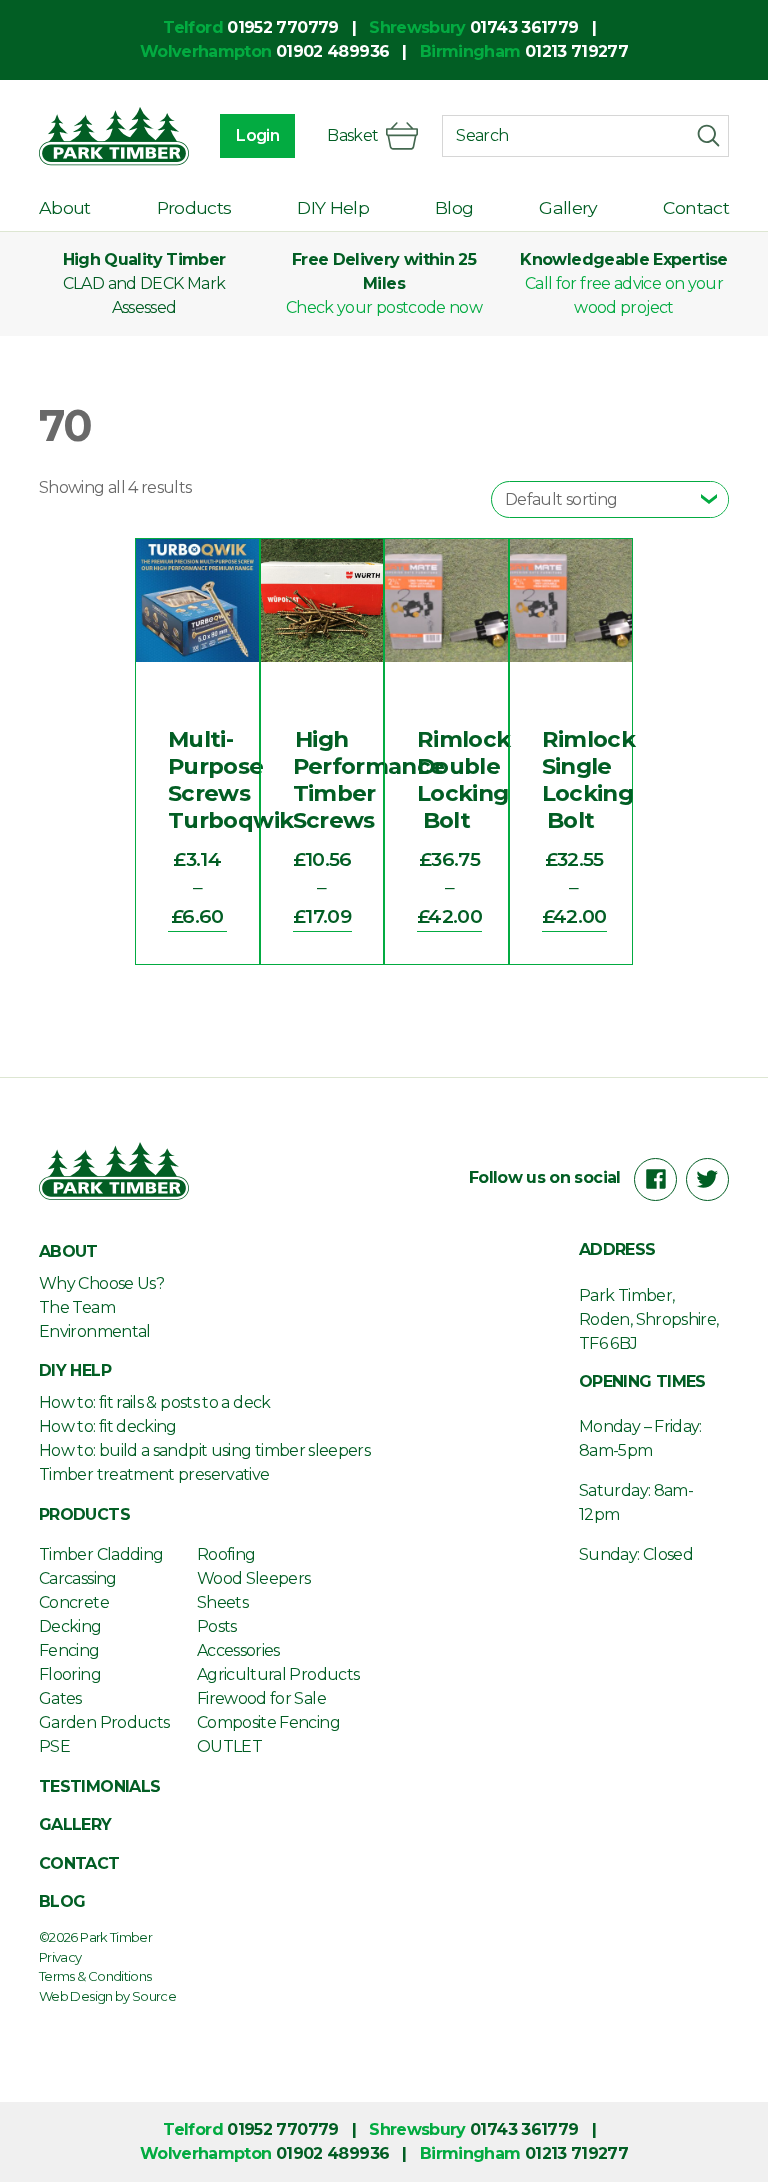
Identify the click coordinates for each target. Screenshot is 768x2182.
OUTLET (229, 1746)
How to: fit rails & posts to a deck (155, 1402)
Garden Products (104, 1722)
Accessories (238, 1650)
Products (194, 207)
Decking (70, 1626)
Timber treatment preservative (154, 1474)
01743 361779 (524, 27)
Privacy (60, 1957)
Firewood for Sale (261, 1698)
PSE (54, 1746)
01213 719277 (576, 51)
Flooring (70, 1674)
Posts (217, 1626)
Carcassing (78, 1578)
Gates (60, 1698)
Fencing (69, 1650)
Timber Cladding (101, 1554)
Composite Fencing (268, 1722)
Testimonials (99, 1786)
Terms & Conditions (95, 1976)
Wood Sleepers (254, 1578)
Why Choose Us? (101, 1283)
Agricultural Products (278, 1674)
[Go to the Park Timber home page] (114, 136)
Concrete (74, 1602)
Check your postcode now (384, 307)
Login (257, 135)
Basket (352, 135)
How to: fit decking (108, 1426)
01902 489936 (332, 51)
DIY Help (333, 207)
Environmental (95, 1331)
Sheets (222, 1602)
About (65, 207)
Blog (454, 207)
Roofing (226, 1554)
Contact (696, 207)
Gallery (568, 207)
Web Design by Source (107, 1996)
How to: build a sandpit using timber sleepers (204, 1450)
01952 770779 (282, 27)
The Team (77, 1307)
